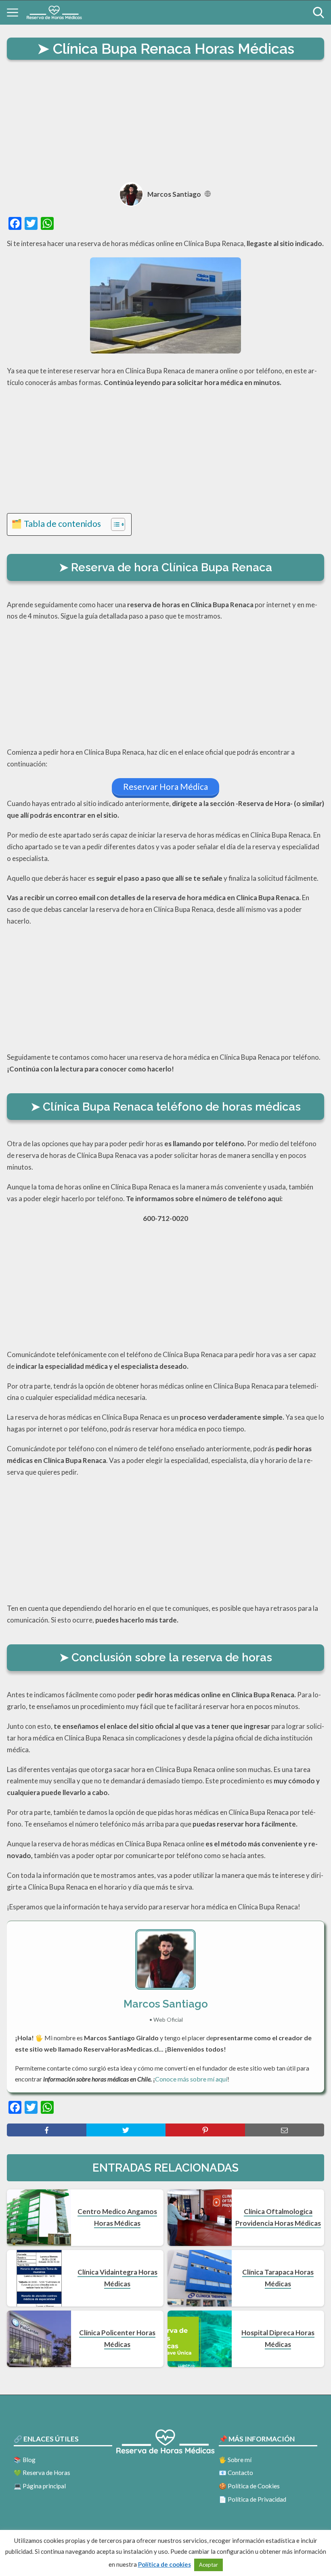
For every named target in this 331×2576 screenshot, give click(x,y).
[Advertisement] (165, 122)
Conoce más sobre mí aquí (191, 2079)
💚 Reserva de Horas (42, 2473)
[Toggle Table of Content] (114, 524)
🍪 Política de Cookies (249, 2486)
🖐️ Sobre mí (235, 2460)
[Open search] (318, 13)
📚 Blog (25, 2460)
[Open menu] (13, 13)
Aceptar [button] (208, 2565)
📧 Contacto (236, 2473)
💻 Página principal (40, 2486)
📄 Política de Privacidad (252, 2499)
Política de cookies (164, 2564)
